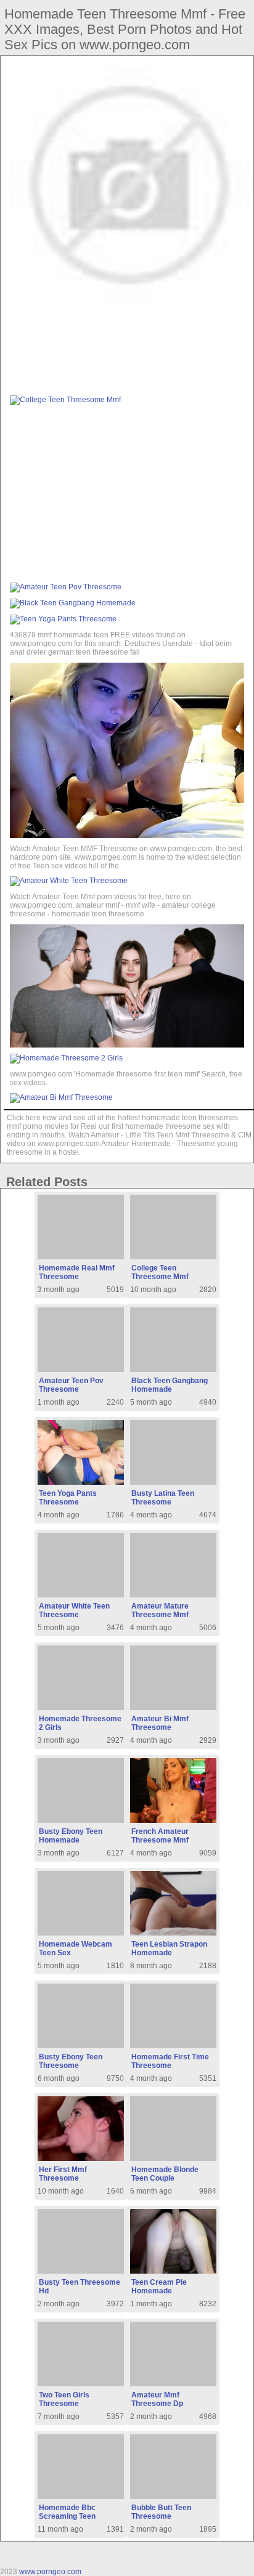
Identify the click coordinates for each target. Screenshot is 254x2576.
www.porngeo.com (50, 2572)
